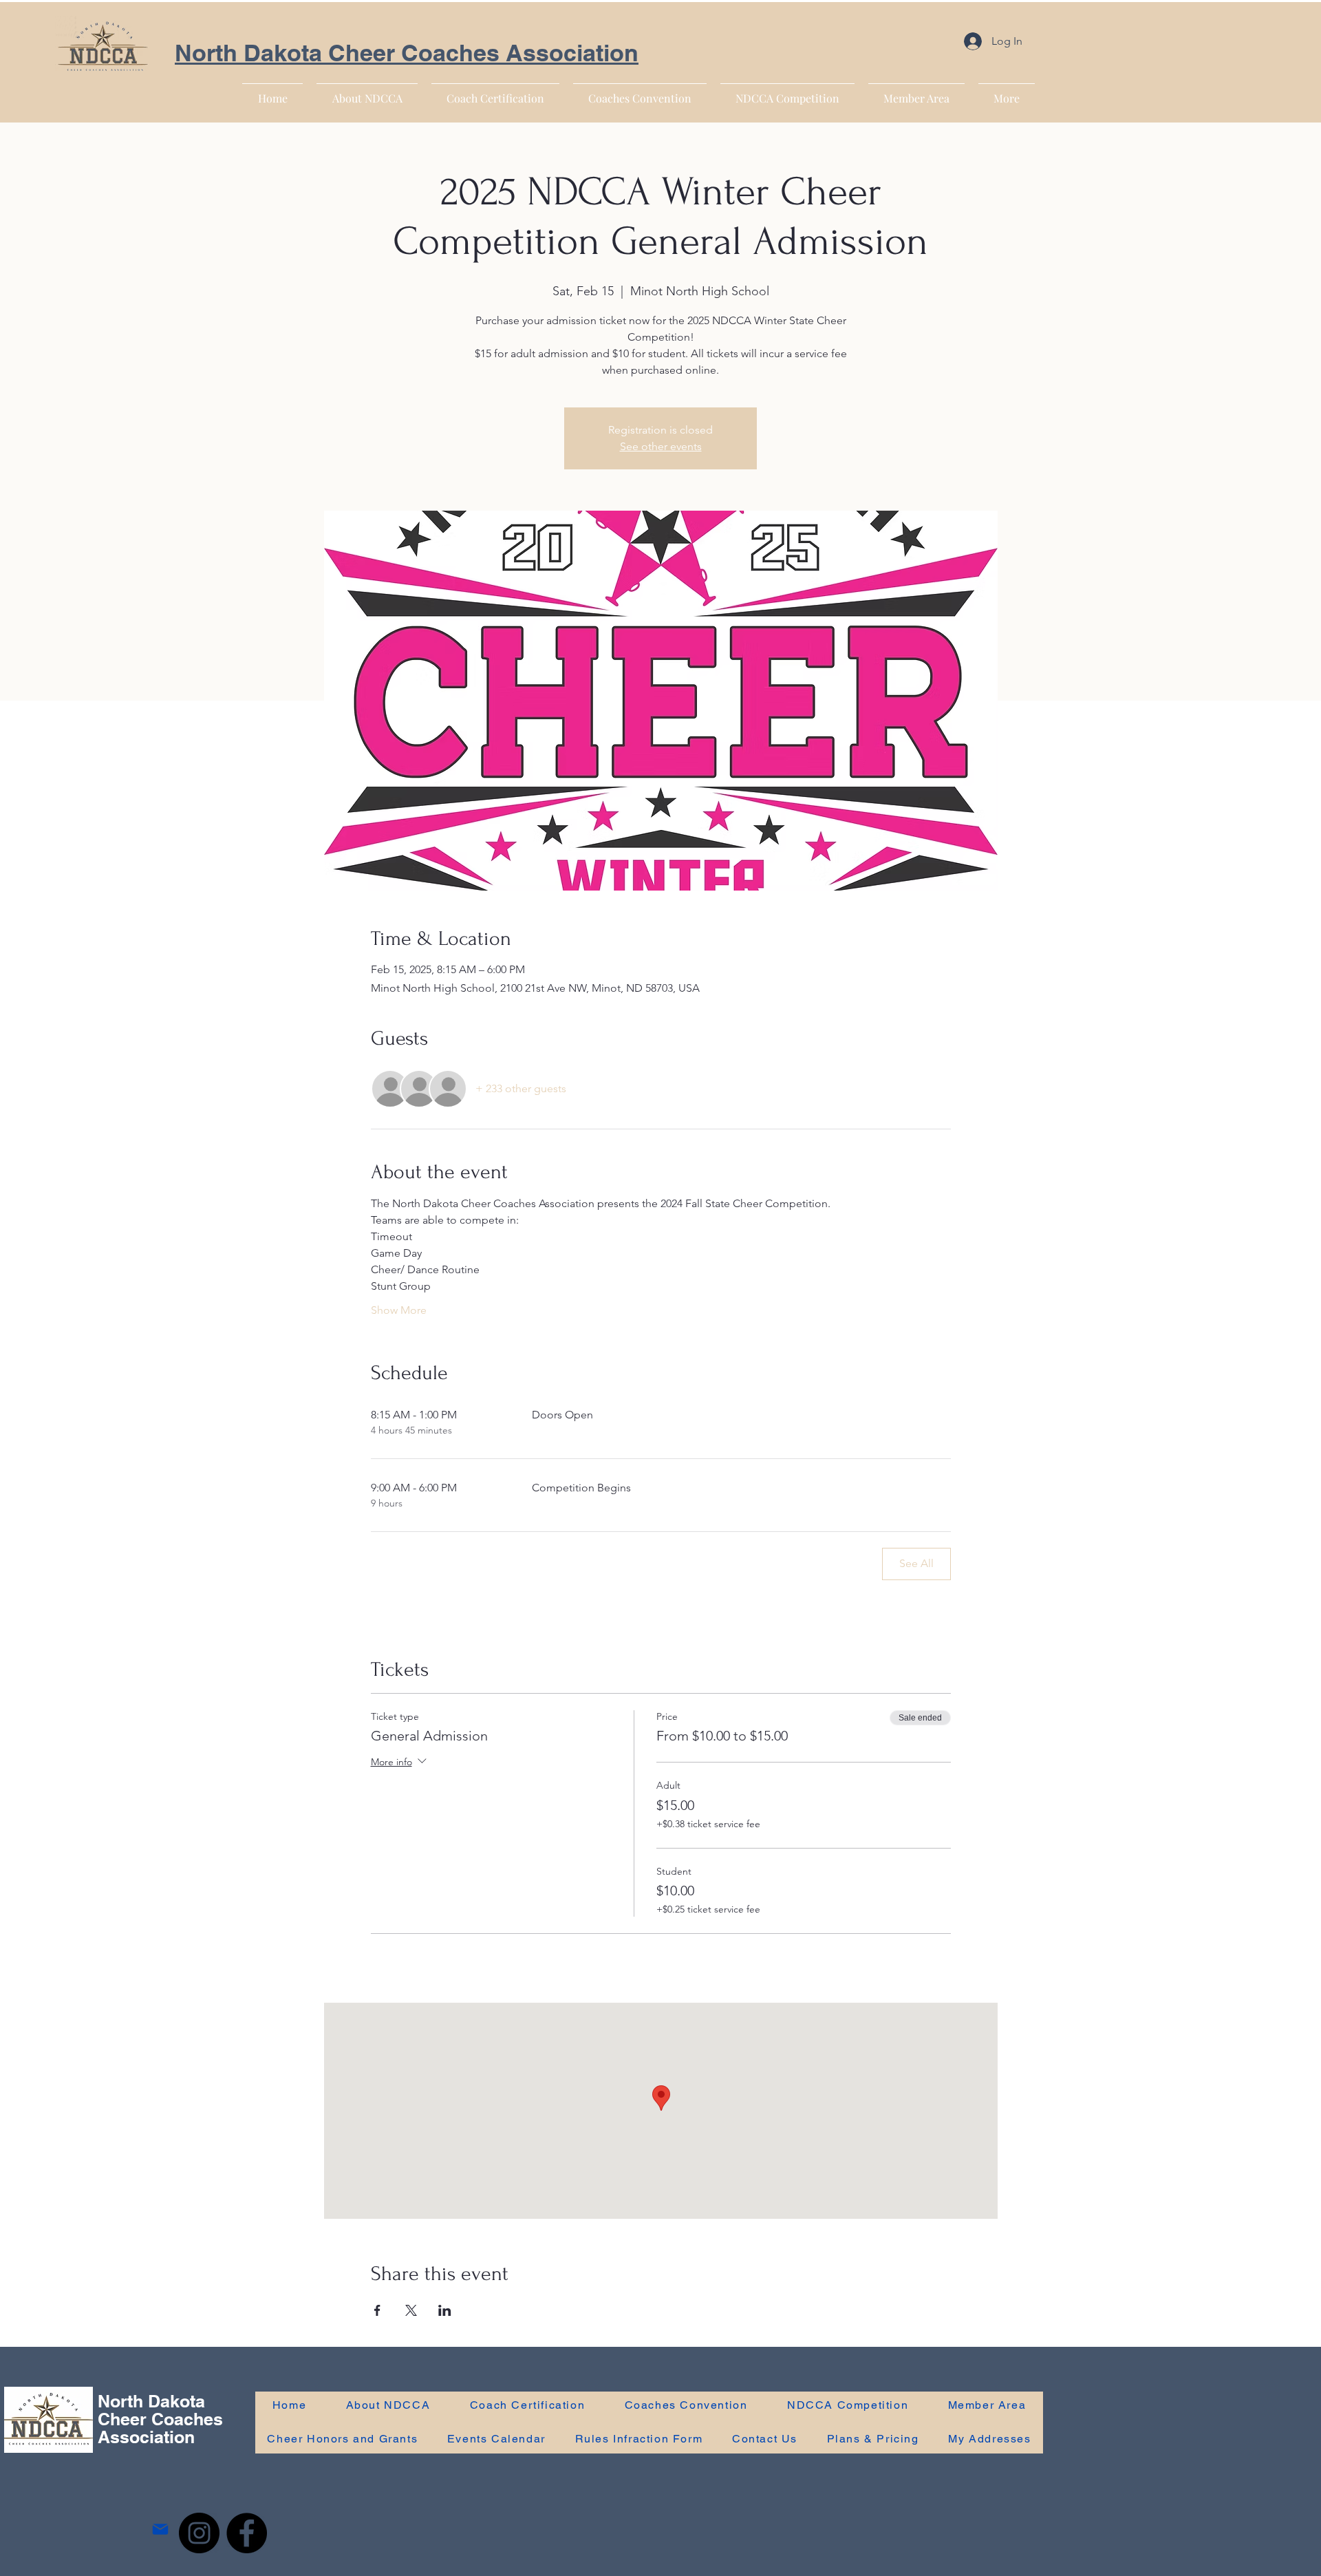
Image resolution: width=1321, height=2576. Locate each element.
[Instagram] (199, 2533)
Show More (399, 1310)
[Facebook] (247, 2533)
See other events (661, 446)
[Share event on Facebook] (377, 2310)
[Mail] (160, 2530)
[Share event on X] (411, 2310)
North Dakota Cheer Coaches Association (407, 53)
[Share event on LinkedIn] (445, 2310)
